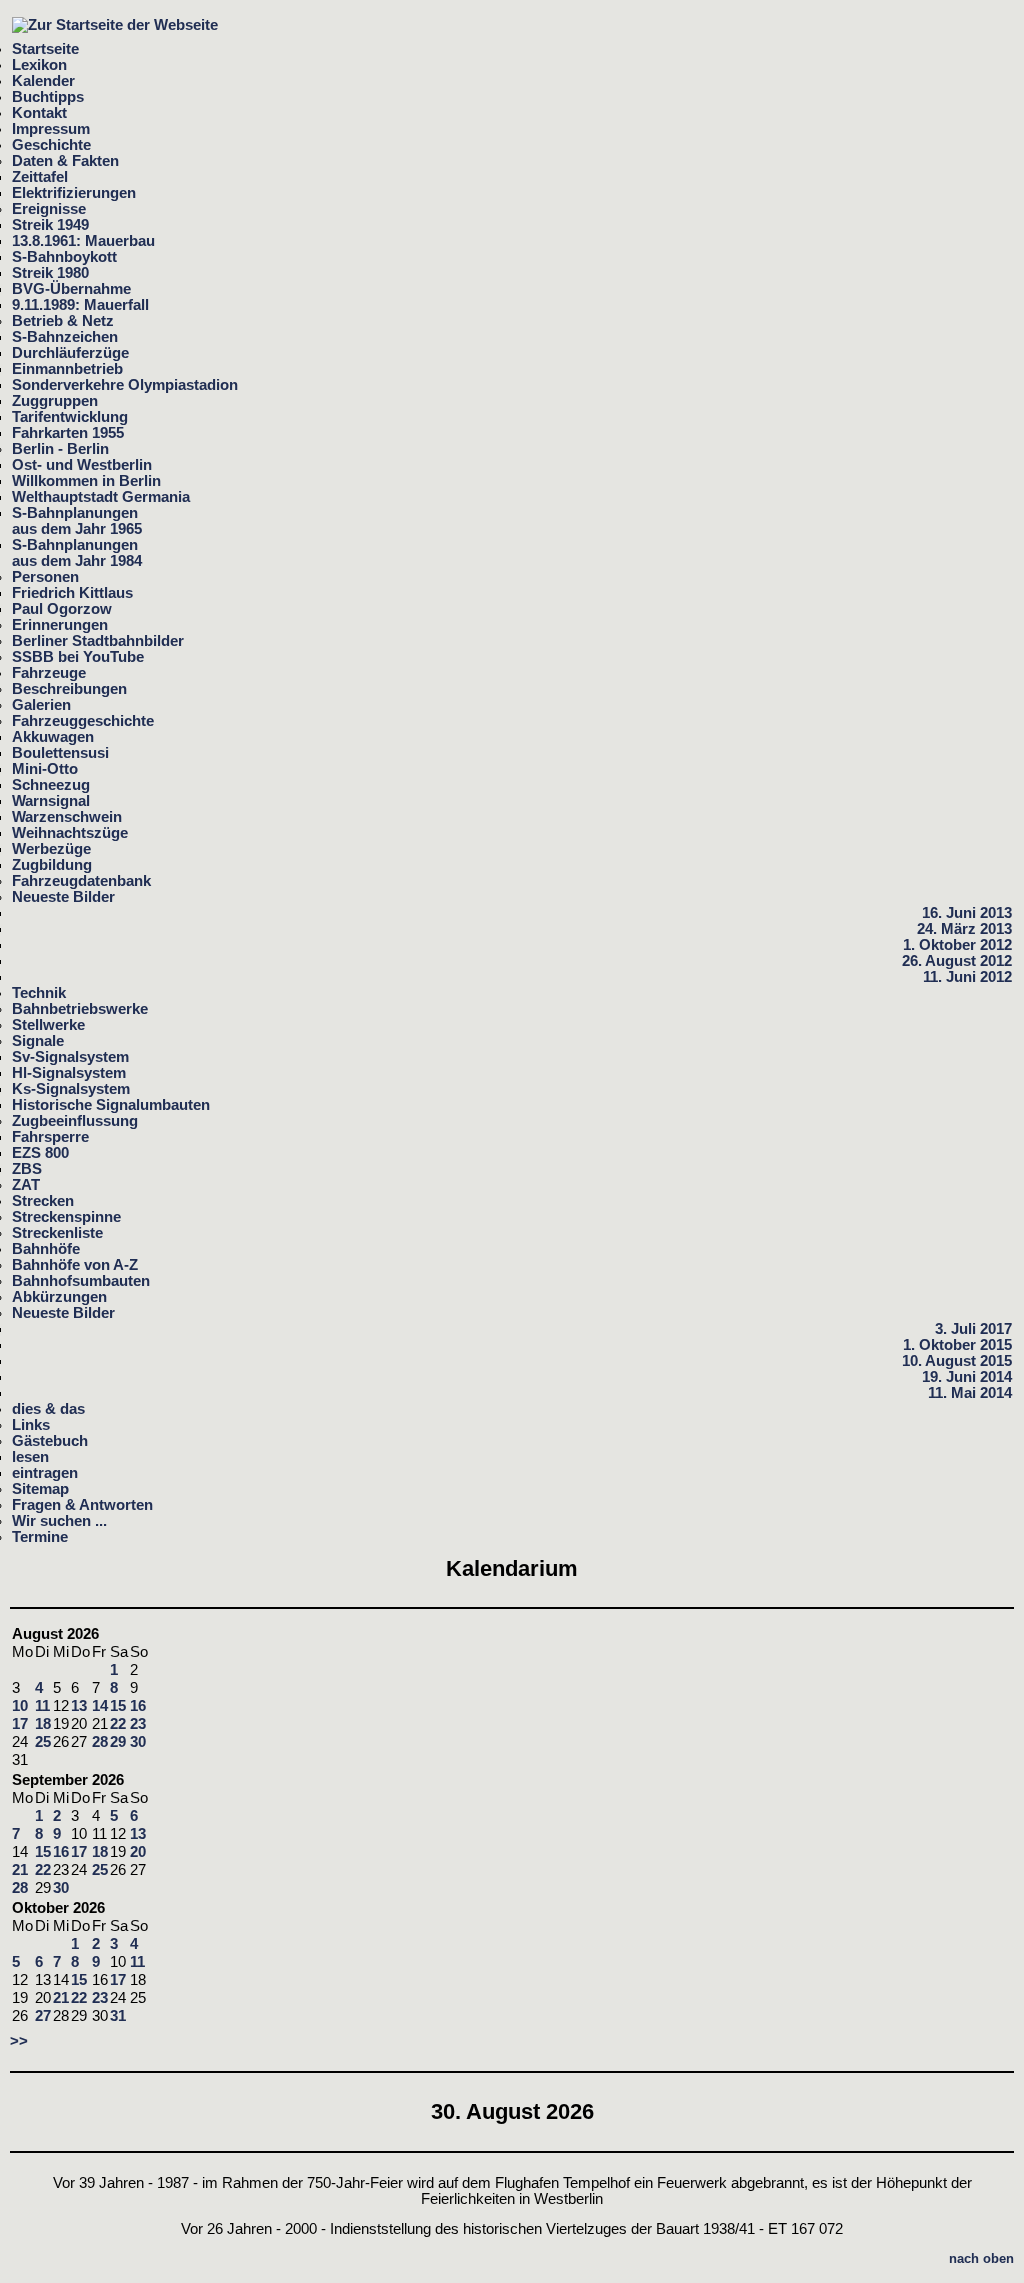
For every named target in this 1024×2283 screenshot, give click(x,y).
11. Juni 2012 (967, 977)
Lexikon (39, 65)
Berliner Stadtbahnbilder (98, 641)
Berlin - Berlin (60, 449)
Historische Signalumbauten (111, 1105)
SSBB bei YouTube (78, 657)
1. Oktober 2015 (957, 1345)
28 (100, 1742)
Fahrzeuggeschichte (83, 721)
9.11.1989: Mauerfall (80, 305)
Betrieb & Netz (63, 321)
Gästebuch (50, 1441)
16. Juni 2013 (967, 913)
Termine (40, 1537)
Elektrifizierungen (74, 193)
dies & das (48, 1409)
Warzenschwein (67, 817)
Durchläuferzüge (70, 353)
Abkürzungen (59, 1297)
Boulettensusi (60, 753)
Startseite (45, 49)
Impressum (51, 129)
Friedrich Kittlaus (72, 593)
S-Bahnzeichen (65, 337)
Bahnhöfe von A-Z (75, 1265)
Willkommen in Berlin (86, 481)
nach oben (981, 2258)
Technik (39, 993)
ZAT (26, 1185)
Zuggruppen (55, 401)
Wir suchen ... (59, 1521)
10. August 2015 (957, 1361)
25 (43, 1742)
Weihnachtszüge (70, 833)
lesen (30, 1457)
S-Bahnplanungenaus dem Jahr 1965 (77, 521)
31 (118, 2016)
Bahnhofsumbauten (81, 1281)
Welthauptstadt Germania (101, 497)
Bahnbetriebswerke (80, 1009)
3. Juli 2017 (973, 1329)
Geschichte (51, 145)
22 (118, 1724)
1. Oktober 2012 (957, 945)
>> (19, 2041)
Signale (38, 1041)
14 (100, 1706)
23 (138, 1724)
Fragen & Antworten (82, 1505)
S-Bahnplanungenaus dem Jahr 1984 (77, 553)
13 (79, 1706)
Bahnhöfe (46, 1249)
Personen (45, 577)
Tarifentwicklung (70, 417)
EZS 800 (40, 1153)
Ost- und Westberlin (82, 465)
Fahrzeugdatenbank (81, 881)
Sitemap (40, 1489)
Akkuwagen (53, 737)
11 (42, 1706)
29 (118, 1742)
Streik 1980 (50, 273)
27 (43, 2016)
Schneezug (51, 785)
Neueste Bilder (63, 897)
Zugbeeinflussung (75, 1121)
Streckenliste (57, 1233)
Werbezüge (51, 849)
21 (20, 1870)
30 (138, 1742)
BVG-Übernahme (71, 289)
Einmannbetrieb (67, 369)
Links (31, 1425)
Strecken (43, 1201)
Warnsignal (51, 801)
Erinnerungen (60, 625)
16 (138, 1706)
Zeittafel (40, 177)
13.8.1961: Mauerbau (83, 241)
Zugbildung (52, 865)
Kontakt (39, 113)
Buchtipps (48, 97)
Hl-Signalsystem (69, 1073)
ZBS (27, 1169)
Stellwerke (48, 1025)
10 (20, 1706)
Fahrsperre (50, 1137)
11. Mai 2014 (970, 1393)
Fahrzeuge (49, 673)
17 (20, 1724)
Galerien (41, 705)
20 (138, 1852)
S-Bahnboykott (64, 257)
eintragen (45, 1473)
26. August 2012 (957, 961)
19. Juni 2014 (967, 1377)
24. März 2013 (964, 929)
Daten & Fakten (65, 161)
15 (118, 1706)
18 (43, 1724)
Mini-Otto (45, 769)
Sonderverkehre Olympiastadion (125, 385)
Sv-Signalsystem (70, 1057)
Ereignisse (49, 209)
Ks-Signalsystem (71, 1089)
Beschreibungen (69, 689)
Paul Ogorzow (62, 609)
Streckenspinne (66, 1217)
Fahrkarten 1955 (68, 433)
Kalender (43, 81)
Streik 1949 (50, 225)
